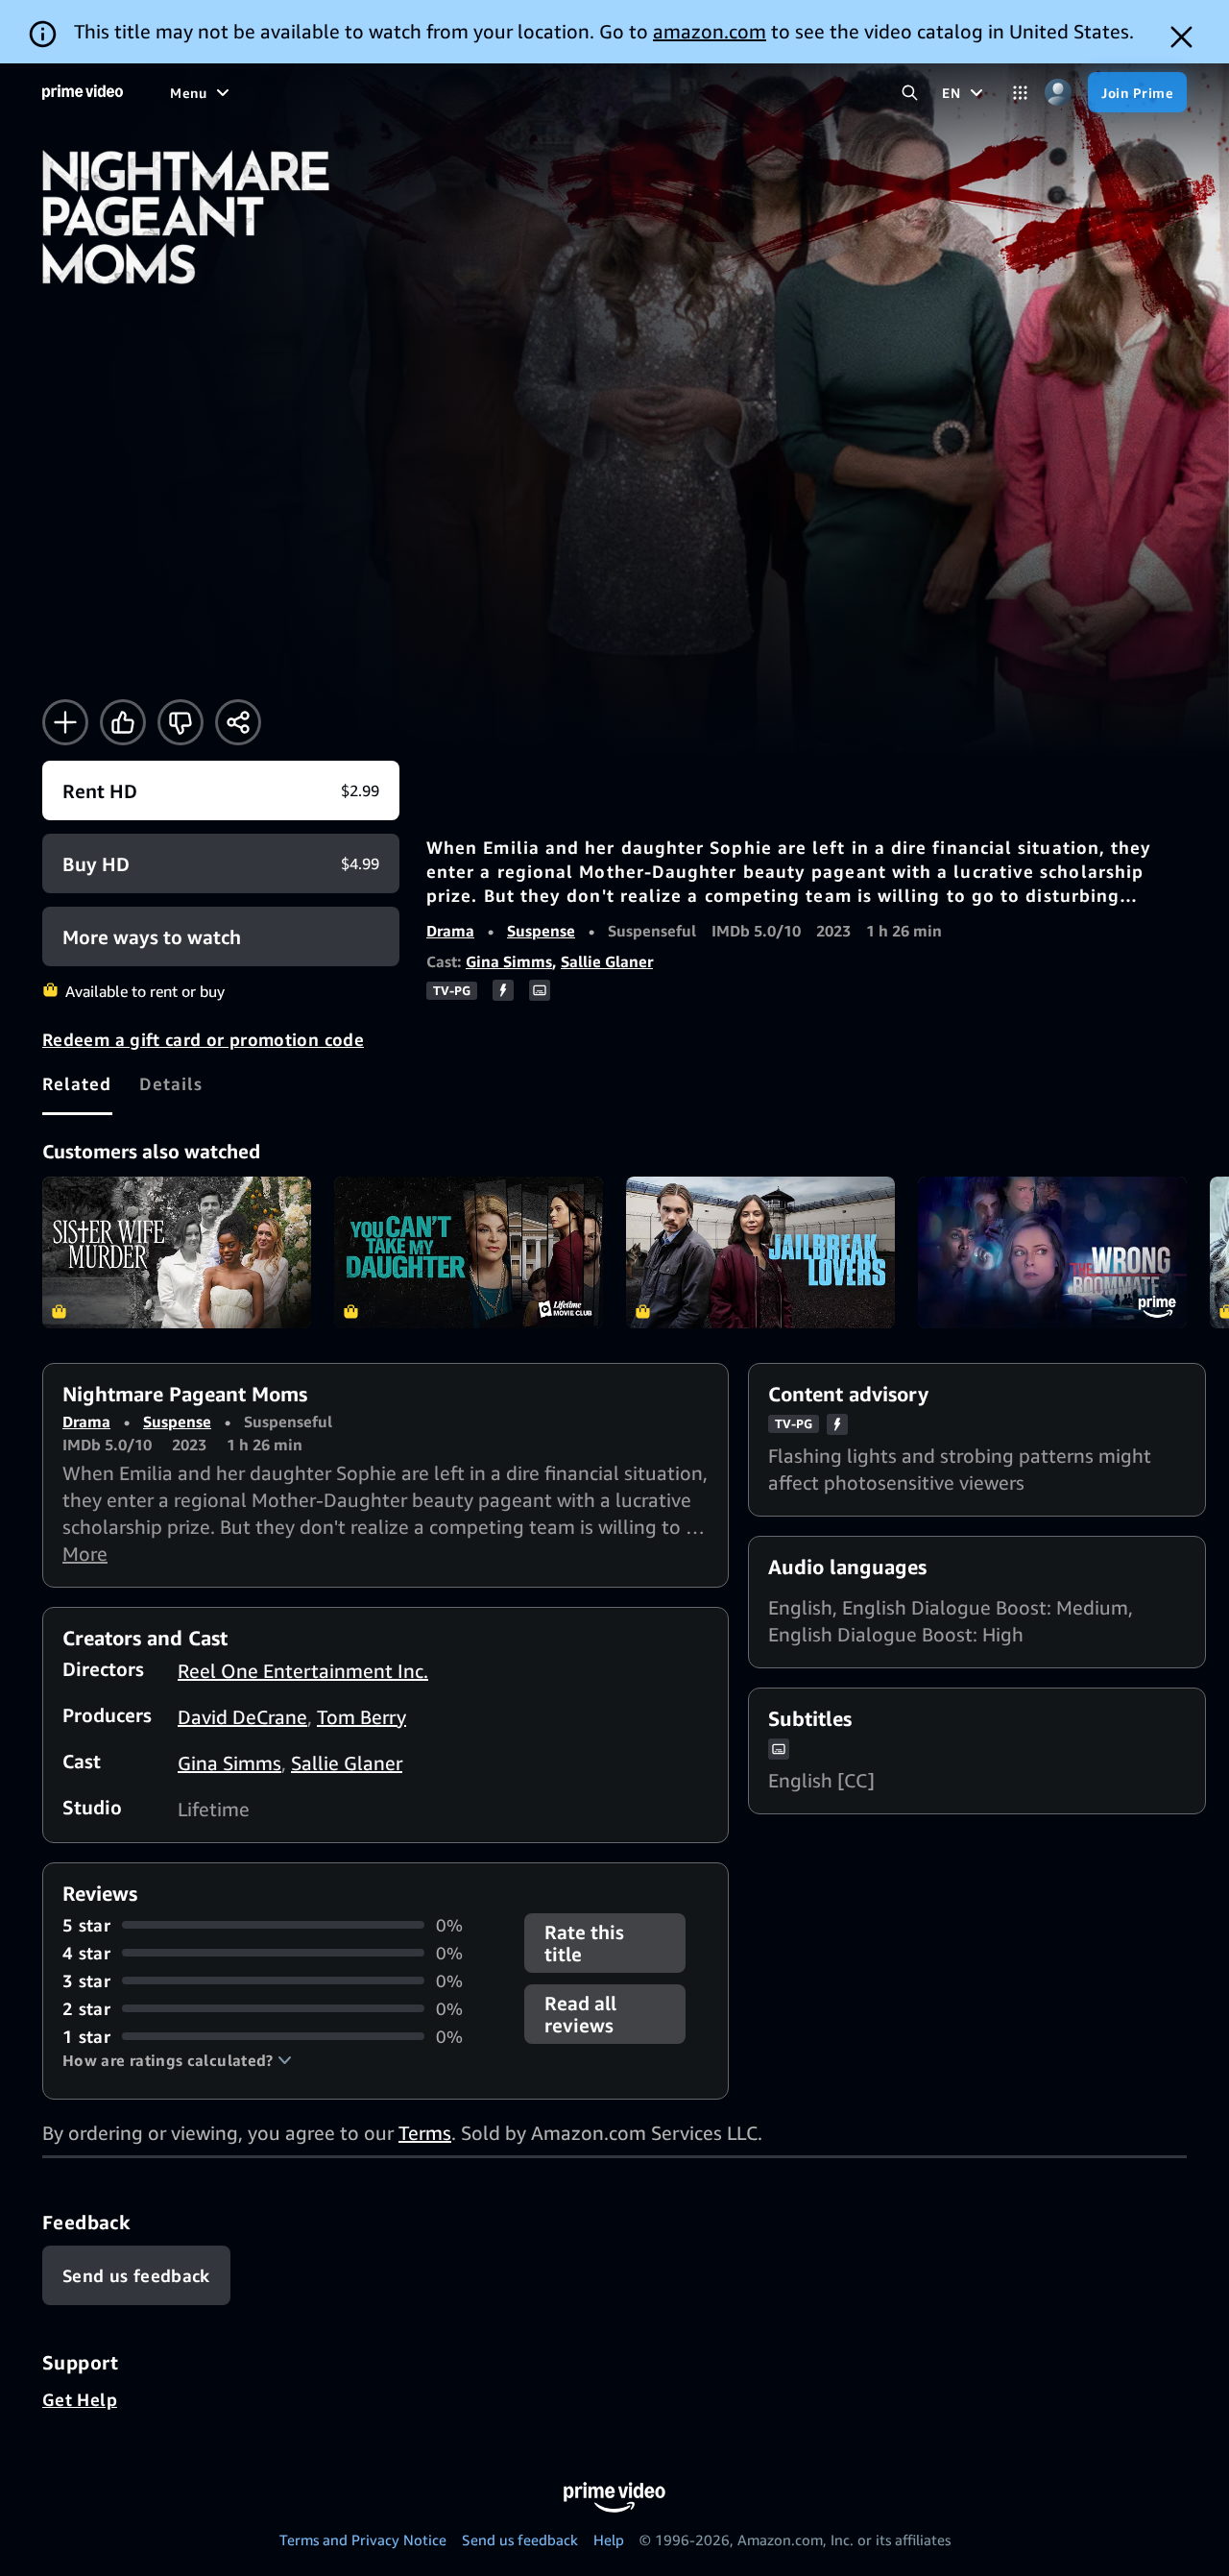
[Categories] (1020, 93)
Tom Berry (361, 1717)
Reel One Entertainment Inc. (303, 1671)
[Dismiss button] (1181, 37)
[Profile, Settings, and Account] (1058, 93)
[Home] (83, 92)
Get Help (80, 2399)
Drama (450, 931)
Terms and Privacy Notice (363, 2540)
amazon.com (710, 31)
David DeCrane (242, 1717)
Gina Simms (509, 961)
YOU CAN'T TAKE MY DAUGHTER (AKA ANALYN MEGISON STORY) (469, 1252)
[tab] (77, 1083)
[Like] (123, 722)
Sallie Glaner (607, 961)
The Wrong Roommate (1052, 1252)
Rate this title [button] (584, 1943)
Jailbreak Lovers (760, 1252)
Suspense (541, 931)
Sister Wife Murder (177, 1252)
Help (609, 2540)
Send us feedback (520, 2540)
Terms (425, 2133)
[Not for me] (181, 722)
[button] (177, 2060)
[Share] (238, 722)
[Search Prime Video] (910, 93)
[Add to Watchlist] (65, 722)
